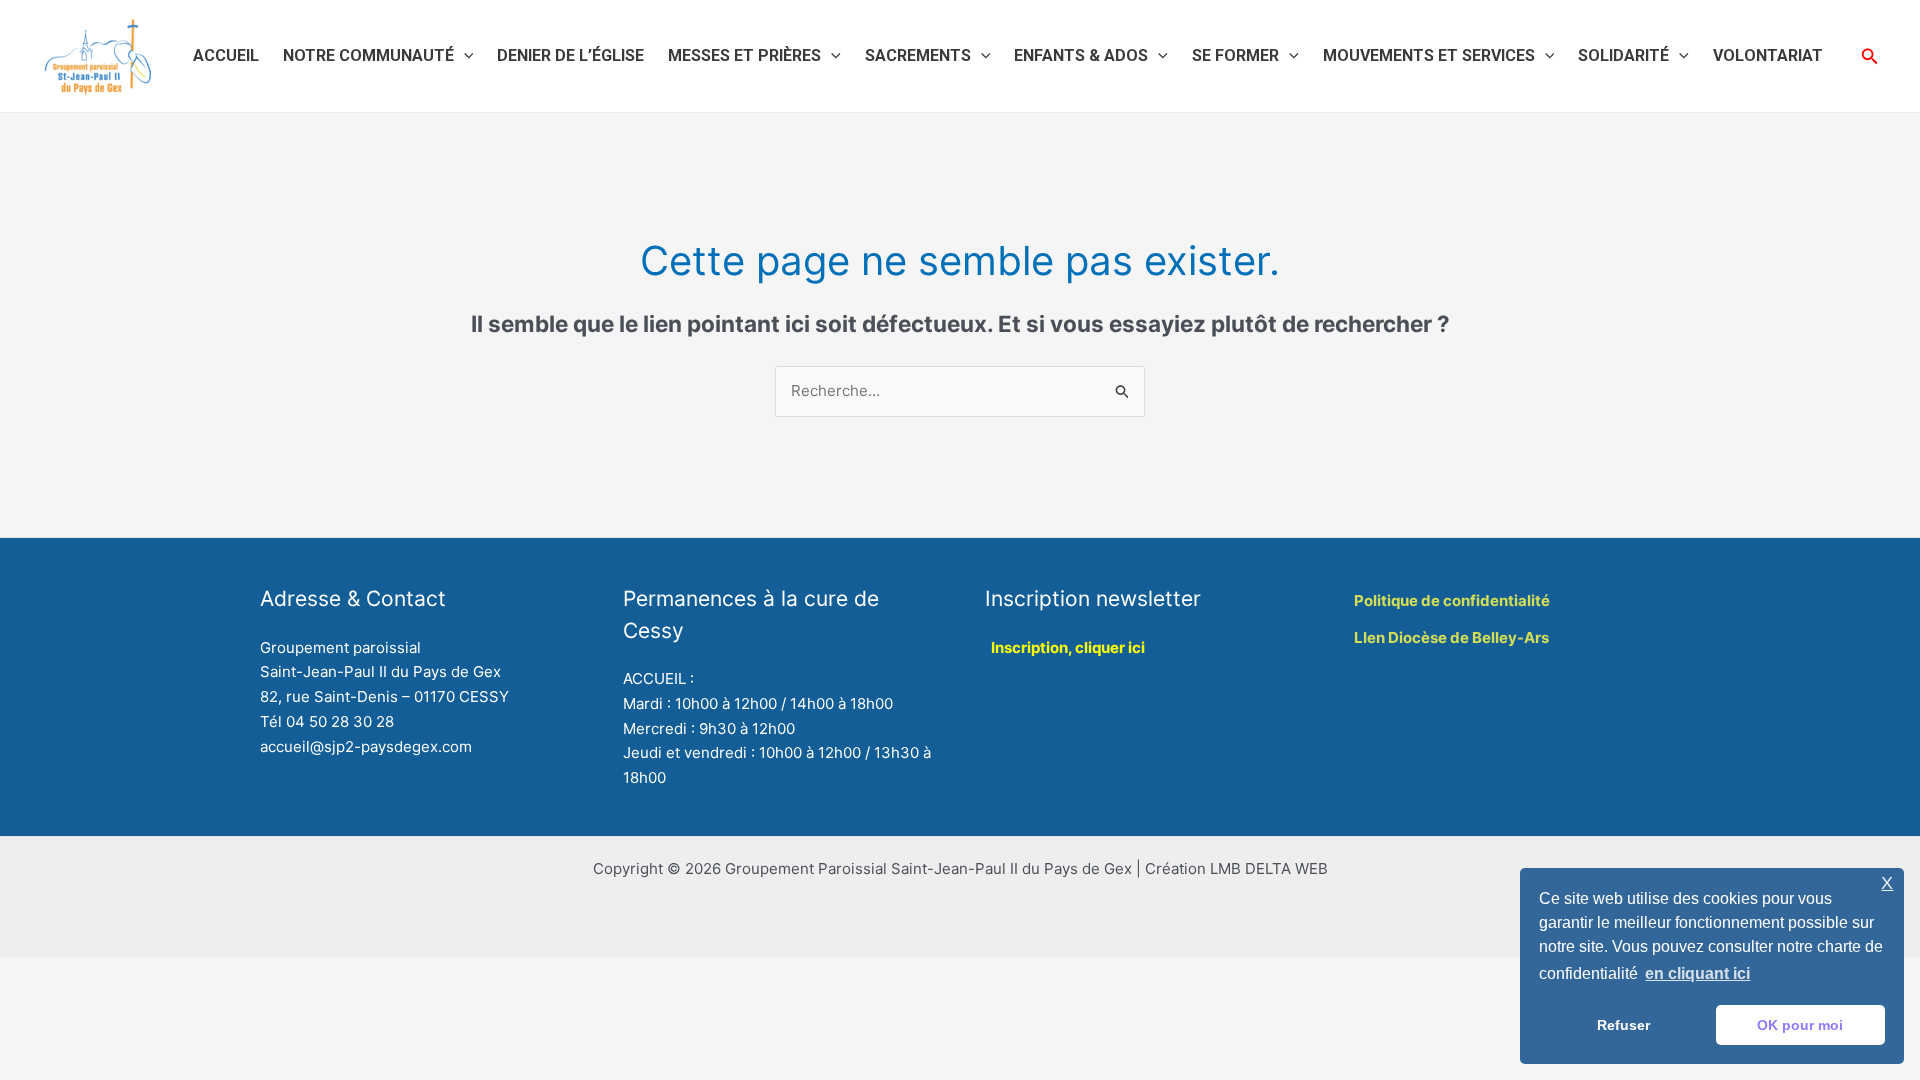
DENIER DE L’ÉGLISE (570, 55)
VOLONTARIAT (1768, 55)
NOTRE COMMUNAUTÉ (368, 55)
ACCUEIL (226, 55)
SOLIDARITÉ (1623, 55)
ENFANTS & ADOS (1081, 55)
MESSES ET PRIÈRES (744, 55)
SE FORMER (1235, 55)
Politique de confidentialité (1452, 600)
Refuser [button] (1623, 1025)
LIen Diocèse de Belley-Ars (1451, 637)
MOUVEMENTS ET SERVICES (1429, 55)
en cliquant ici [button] (1697, 973)
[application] (464, 56)
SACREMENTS (918, 55)
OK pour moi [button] (1800, 1025)
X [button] (1887, 883)
